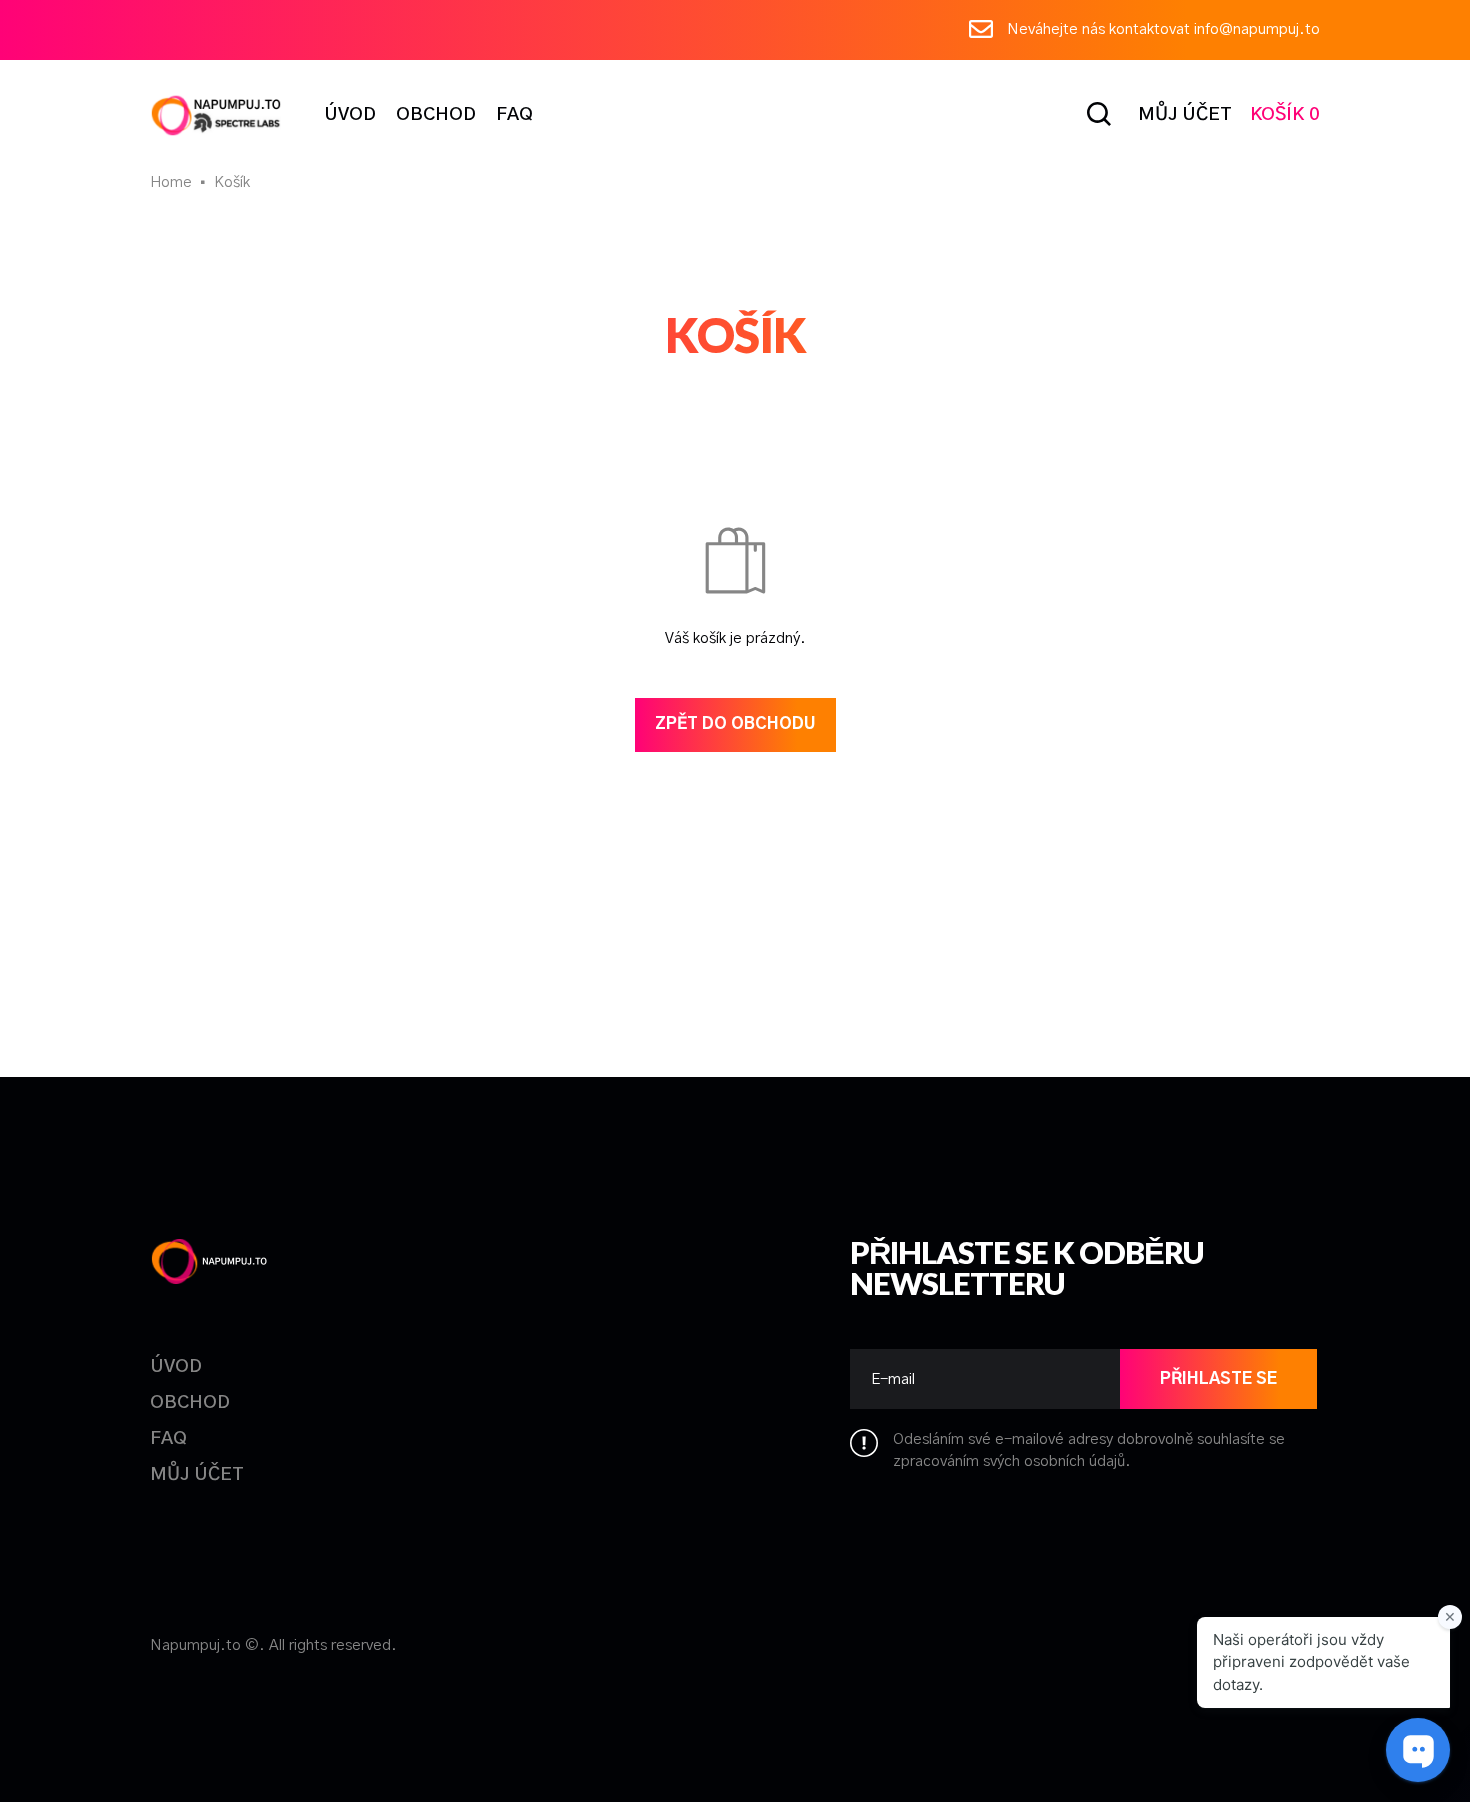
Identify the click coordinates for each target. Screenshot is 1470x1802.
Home (171, 182)
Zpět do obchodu (735, 724)
